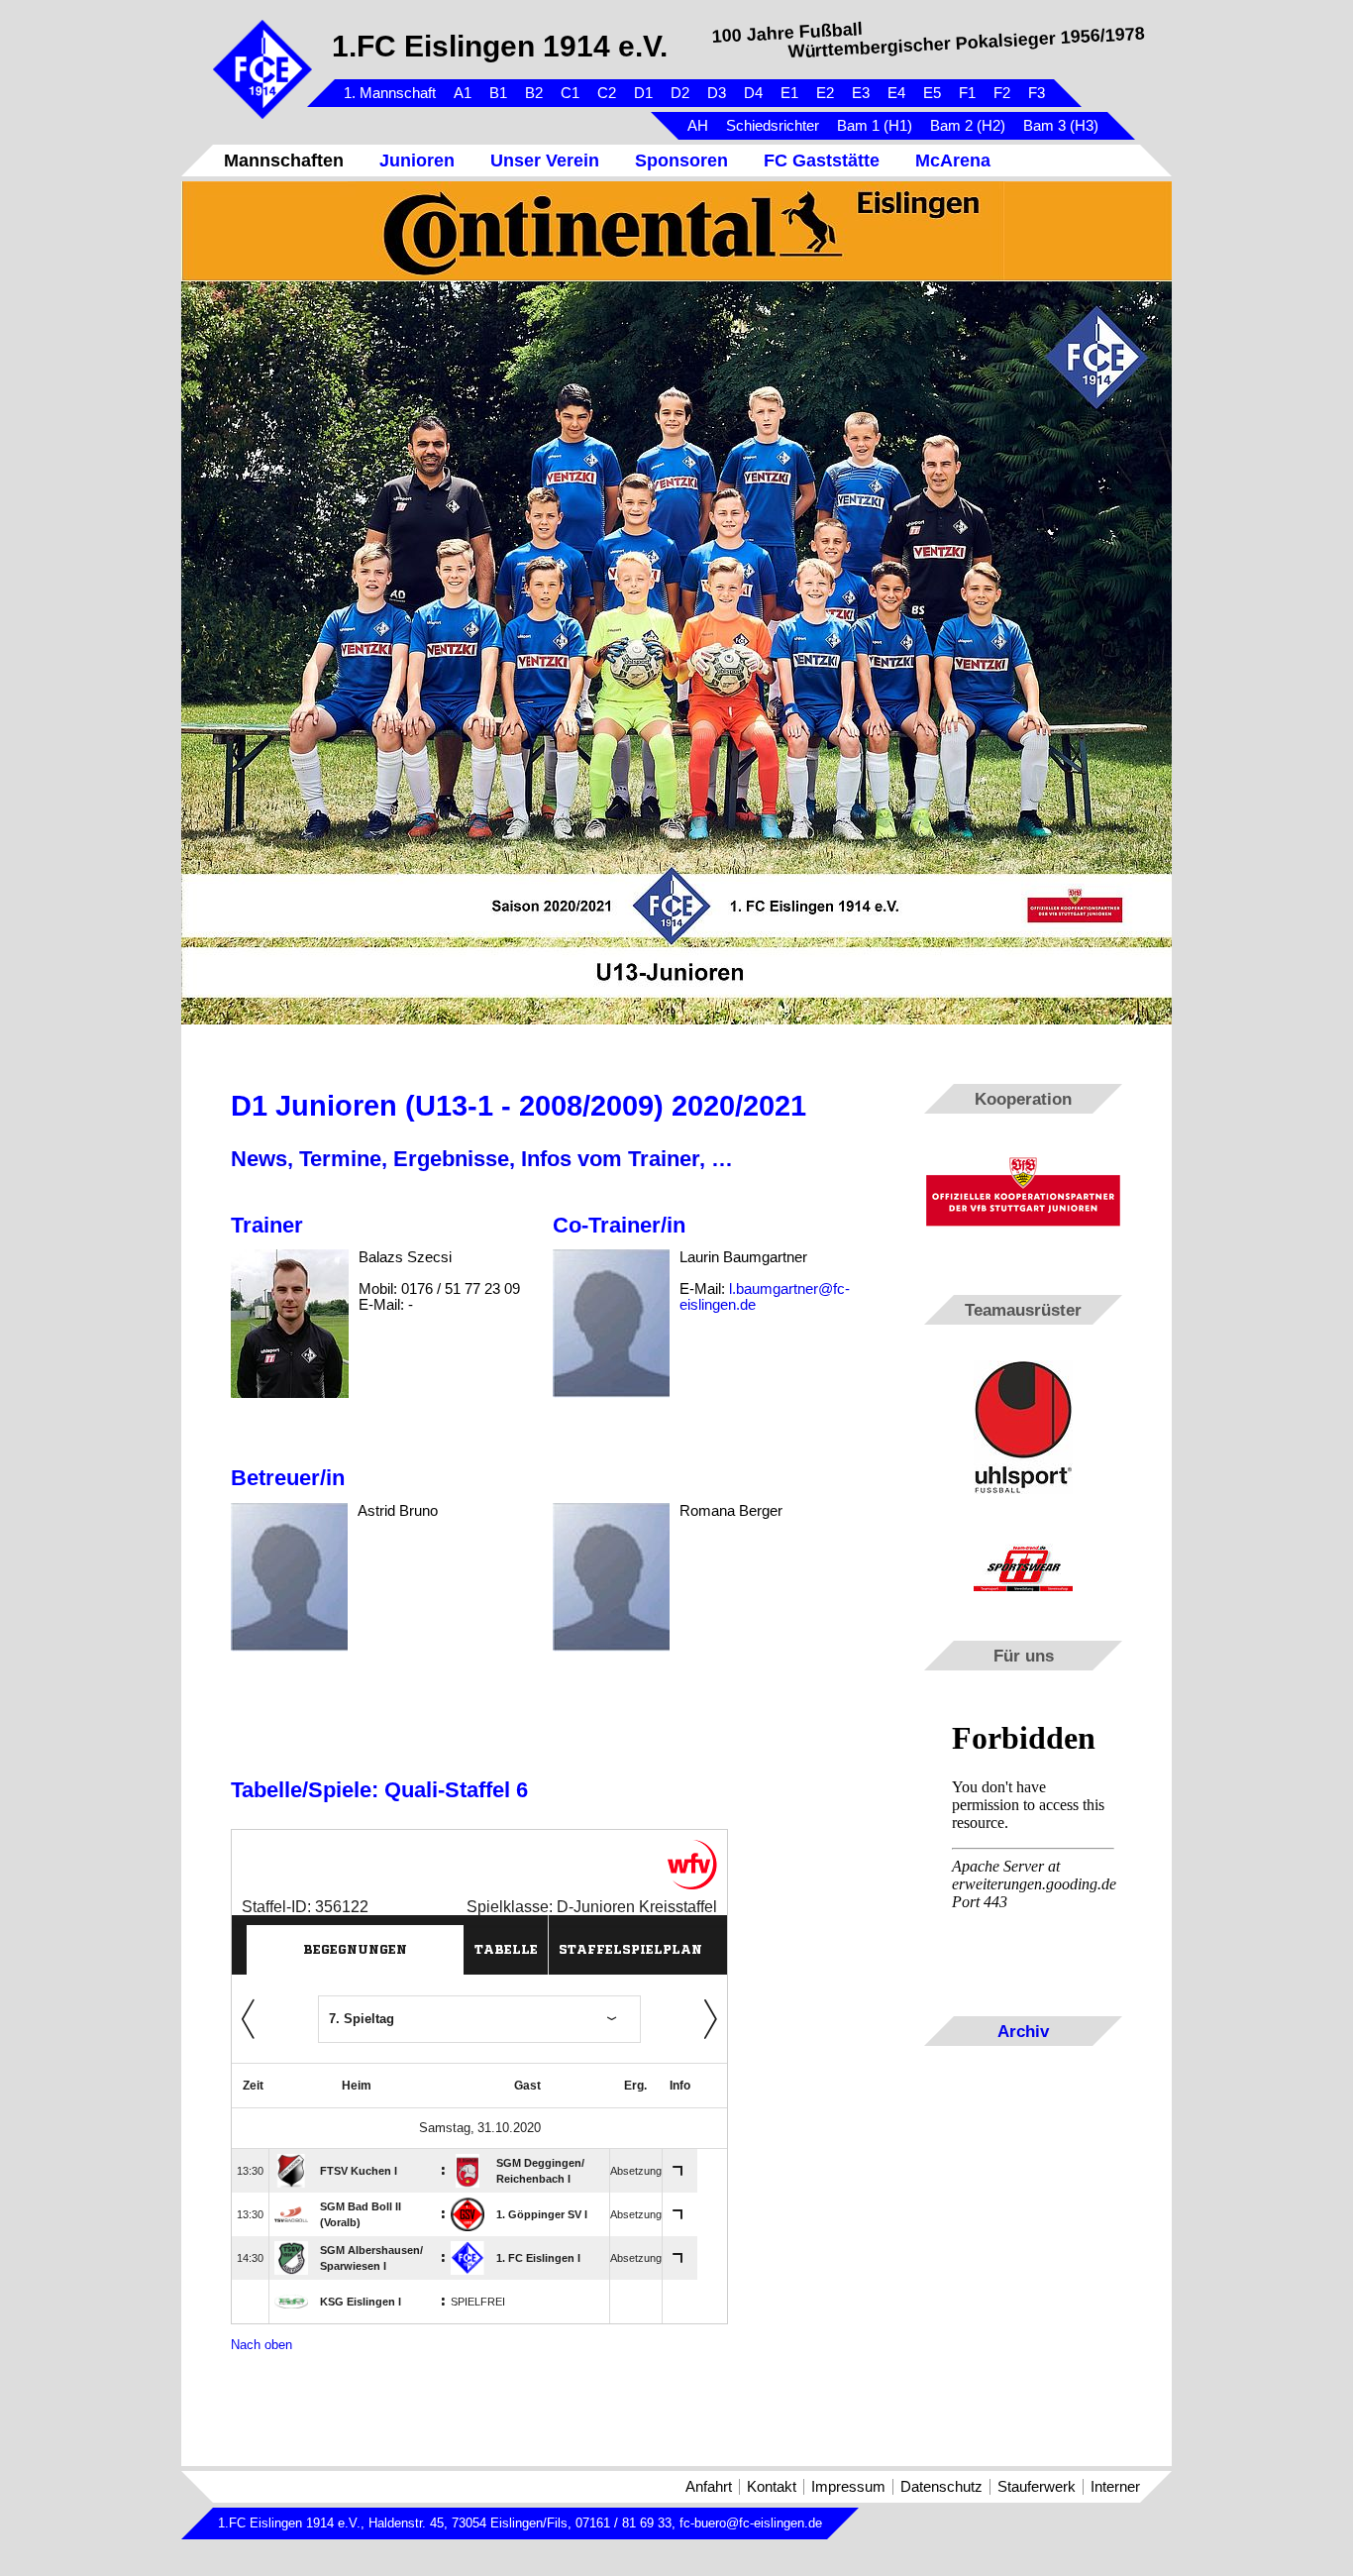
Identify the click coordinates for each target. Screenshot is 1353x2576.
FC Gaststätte (822, 161)
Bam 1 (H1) (875, 126)
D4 (753, 93)
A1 (463, 93)
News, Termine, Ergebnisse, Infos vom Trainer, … (482, 1159)
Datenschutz (941, 2487)
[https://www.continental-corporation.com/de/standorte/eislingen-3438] (676, 231)
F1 (967, 93)
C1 (570, 93)
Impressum (848, 2487)
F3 (1037, 93)
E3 (861, 93)
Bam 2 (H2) (968, 126)
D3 (717, 93)
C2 (607, 93)
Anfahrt (709, 2487)
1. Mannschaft (390, 93)
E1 (789, 93)
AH (698, 126)
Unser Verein (545, 161)
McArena (953, 161)
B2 (534, 93)
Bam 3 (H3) (1061, 126)
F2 (1002, 93)
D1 (643, 93)
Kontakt (772, 2487)
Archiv (1023, 2031)
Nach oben (261, 2345)
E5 (932, 93)
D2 (680, 93)
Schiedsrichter (773, 126)
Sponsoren (681, 161)
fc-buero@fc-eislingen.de (751, 2523)
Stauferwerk (1037, 2487)
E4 (896, 93)
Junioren (417, 161)
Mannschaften (284, 161)
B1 (498, 93)
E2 (825, 93)
